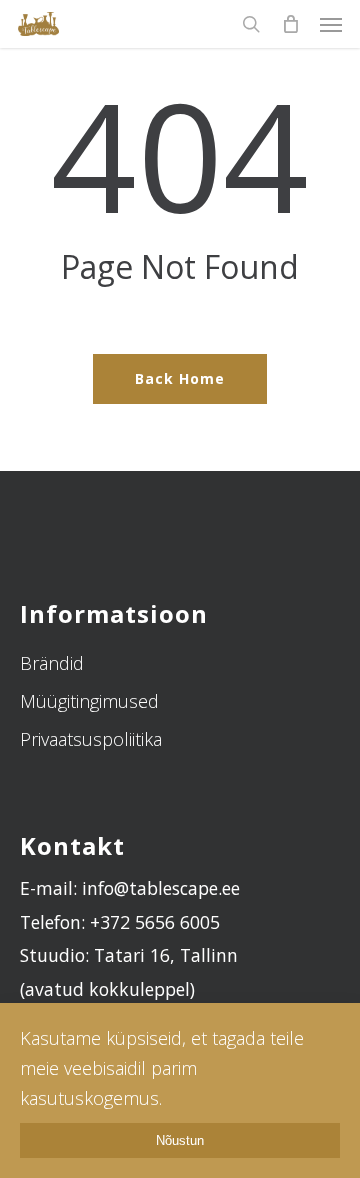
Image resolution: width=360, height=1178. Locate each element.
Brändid (52, 663)
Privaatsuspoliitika (91, 739)
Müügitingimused (89, 701)
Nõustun (180, 1140)
